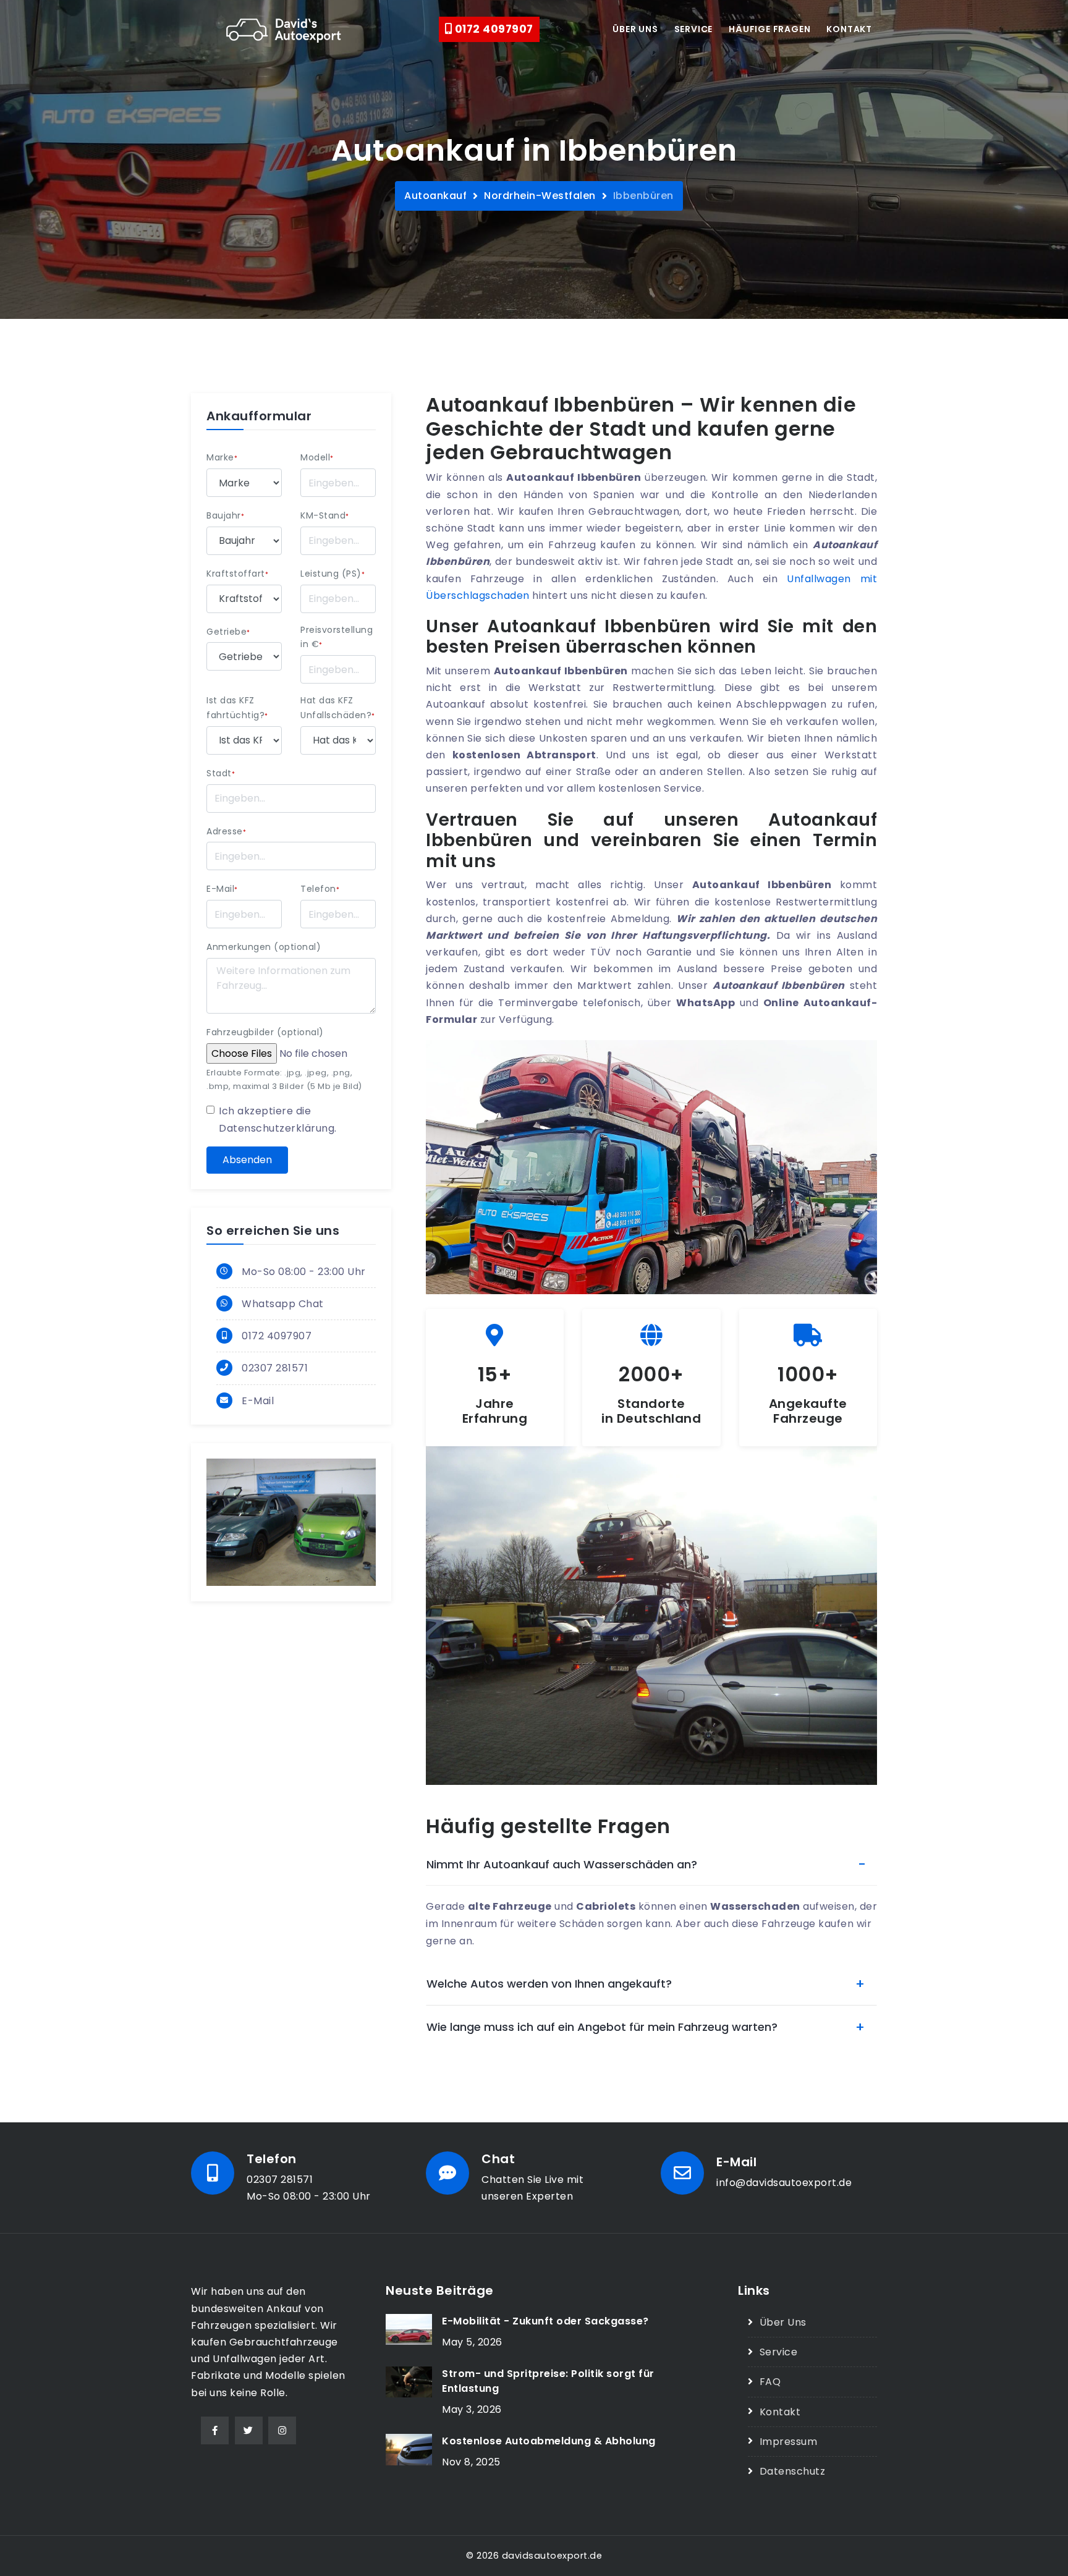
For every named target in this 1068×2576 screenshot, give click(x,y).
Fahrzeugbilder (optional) (265, 1032)
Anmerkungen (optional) (264, 947)
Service (694, 29)
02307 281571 (275, 1368)
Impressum (788, 2442)
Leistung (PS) (333, 574)
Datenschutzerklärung (277, 1128)
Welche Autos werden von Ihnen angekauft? (549, 1984)
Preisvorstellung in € (337, 637)
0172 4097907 (493, 29)
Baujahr (225, 515)
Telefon (320, 889)
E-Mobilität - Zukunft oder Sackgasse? (545, 2321)
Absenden (247, 1160)
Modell (317, 457)
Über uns (635, 29)
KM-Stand (325, 515)
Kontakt (849, 29)
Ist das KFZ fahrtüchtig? (237, 708)
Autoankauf (435, 196)
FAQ (770, 2382)
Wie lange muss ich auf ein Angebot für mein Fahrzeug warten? (602, 2027)
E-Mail (222, 889)
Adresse (226, 831)
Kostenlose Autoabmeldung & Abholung (549, 2441)
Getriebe (228, 632)
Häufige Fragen (769, 29)
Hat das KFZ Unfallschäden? (338, 708)
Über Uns (783, 2322)
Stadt (221, 773)
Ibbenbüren (643, 196)
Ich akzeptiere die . (278, 1119)
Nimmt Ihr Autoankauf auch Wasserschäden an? (562, 1864)
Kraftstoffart (237, 574)
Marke (222, 457)
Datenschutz (792, 2471)
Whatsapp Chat (283, 1304)
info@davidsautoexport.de (784, 2183)
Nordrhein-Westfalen (540, 196)
